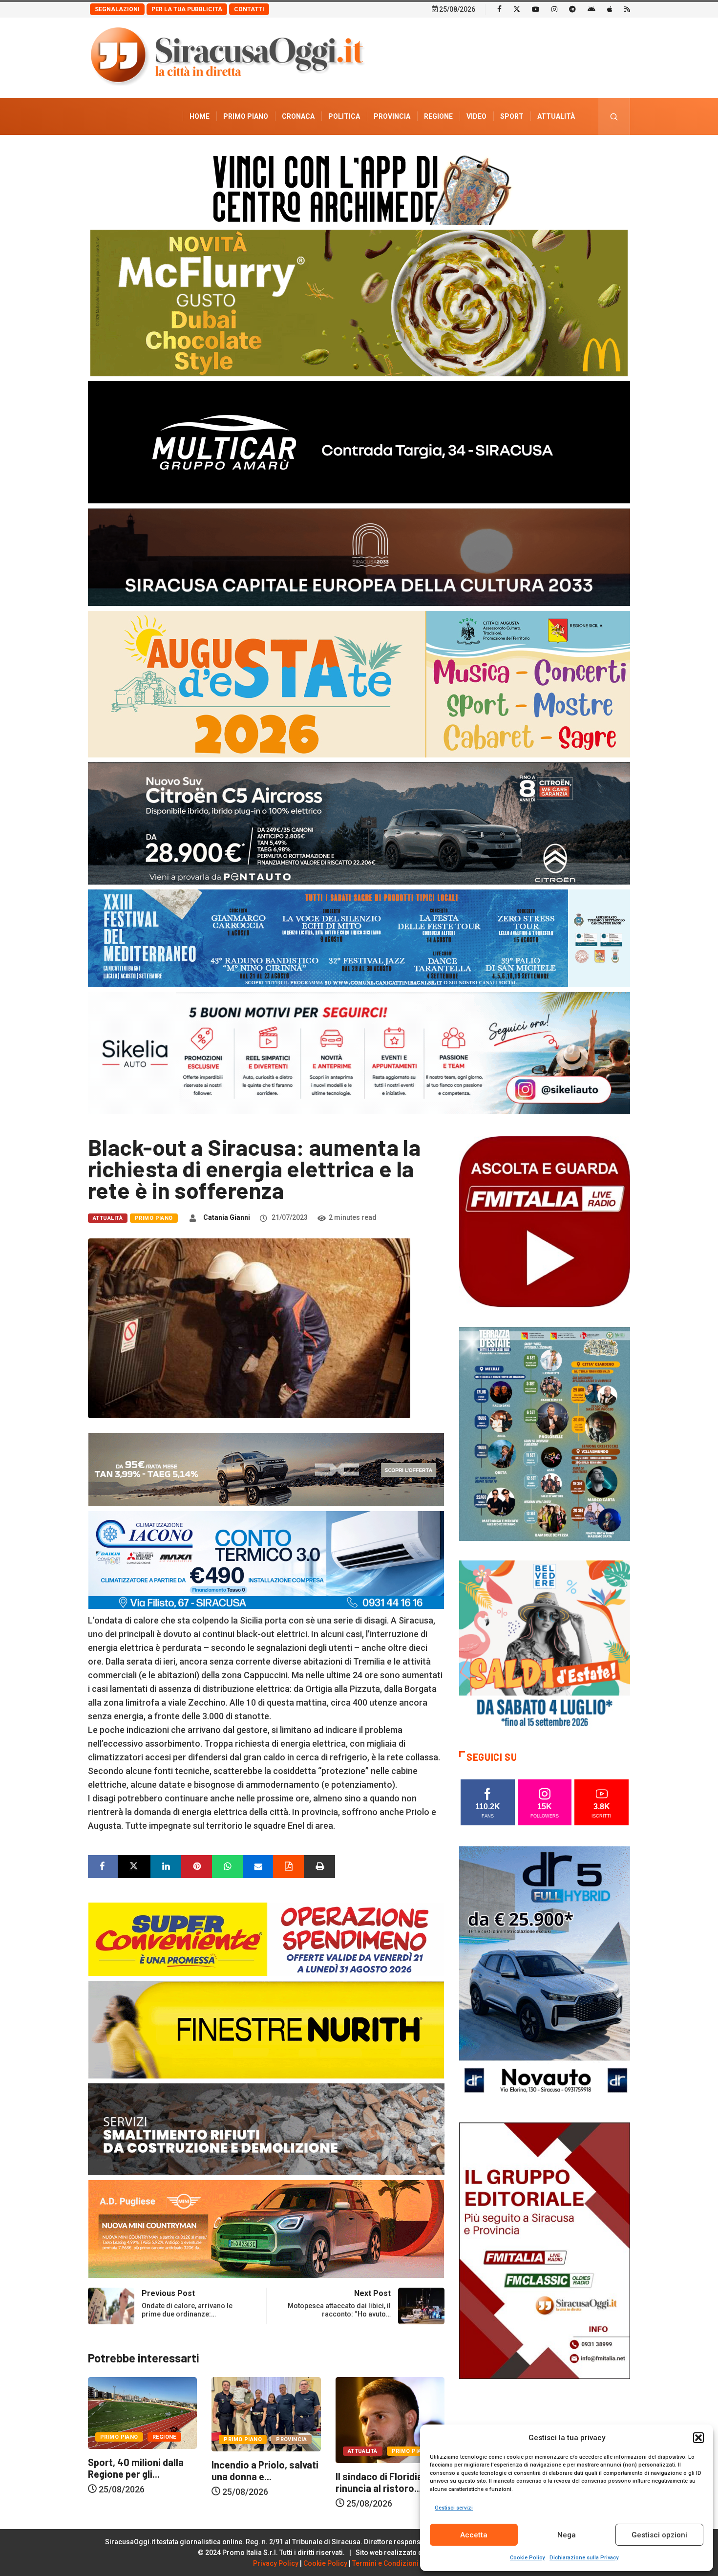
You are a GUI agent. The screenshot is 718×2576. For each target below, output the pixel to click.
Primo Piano (246, 116)
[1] (545, 2250)
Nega (567, 2535)
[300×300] (545, 1645)
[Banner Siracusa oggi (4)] (359, 823)
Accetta (474, 2535)
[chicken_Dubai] (359, 302)
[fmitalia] (359, 938)
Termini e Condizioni (385, 2563)
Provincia (392, 116)
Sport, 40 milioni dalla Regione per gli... (383, 2468)
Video (476, 116)
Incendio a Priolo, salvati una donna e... (141, 2470)
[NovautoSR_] (545, 1974)
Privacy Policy (276, 2563)
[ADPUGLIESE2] (266, 2228)
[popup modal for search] (614, 117)
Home (200, 116)
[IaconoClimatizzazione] (266, 1559)
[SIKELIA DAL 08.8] (359, 1052)
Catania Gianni (227, 1217)
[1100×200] (359, 556)
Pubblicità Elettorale (533, 153)
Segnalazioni (117, 9)
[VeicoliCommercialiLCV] (359, 442)
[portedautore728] (266, 2029)
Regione (438, 116)
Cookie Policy (527, 2558)
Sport (512, 116)
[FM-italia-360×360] (545, 1221)
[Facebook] (499, 9)
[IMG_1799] (266, 1938)
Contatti (249, 9)
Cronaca (298, 116)
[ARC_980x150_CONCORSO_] (359, 187)
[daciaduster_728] (266, 1469)
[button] (698, 2438)
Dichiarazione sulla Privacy (584, 2558)
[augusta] (359, 683)
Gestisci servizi (454, 2508)
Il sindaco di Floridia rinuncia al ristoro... (255, 2482)
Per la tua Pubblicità (187, 9)
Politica (344, 116)
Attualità (556, 116)
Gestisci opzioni (659, 2535)
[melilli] (545, 1433)
